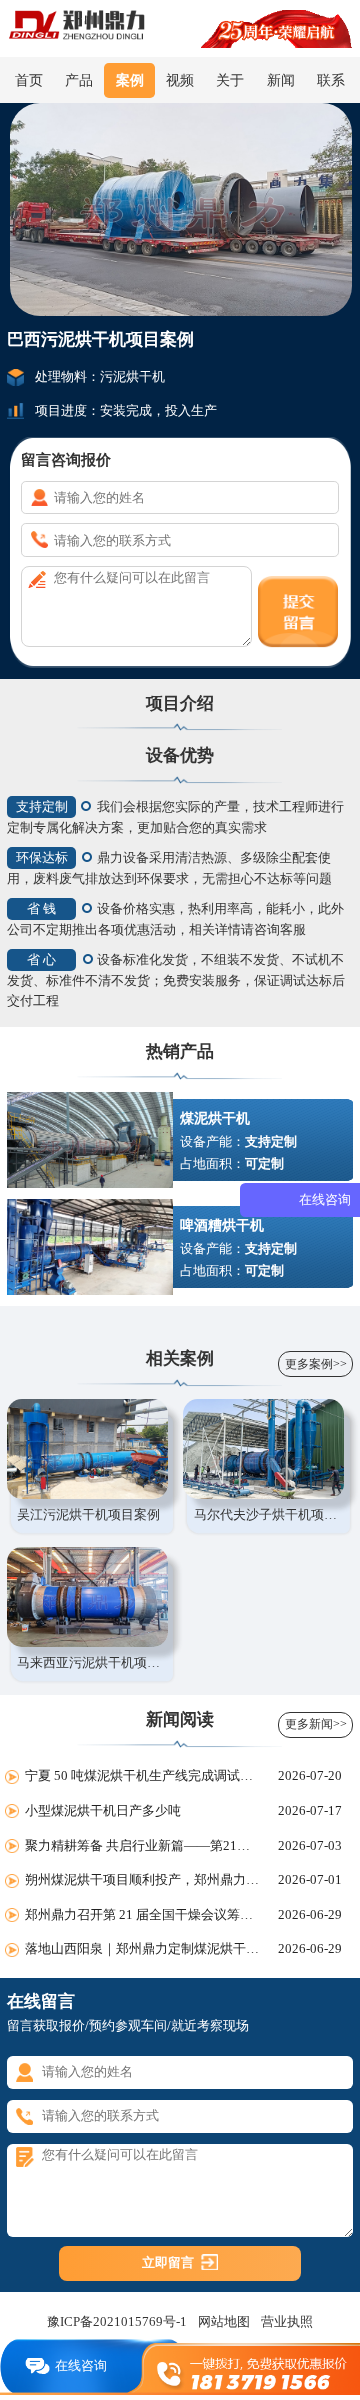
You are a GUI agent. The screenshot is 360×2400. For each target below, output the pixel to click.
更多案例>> (316, 1364)
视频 (180, 80)
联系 (331, 80)
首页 (29, 80)
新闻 (281, 80)
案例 (130, 80)
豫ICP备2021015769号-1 (117, 2321)
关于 (230, 80)
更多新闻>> (316, 1724)
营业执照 (287, 2321)
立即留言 (168, 2262)
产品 (79, 80)
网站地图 (224, 2321)
